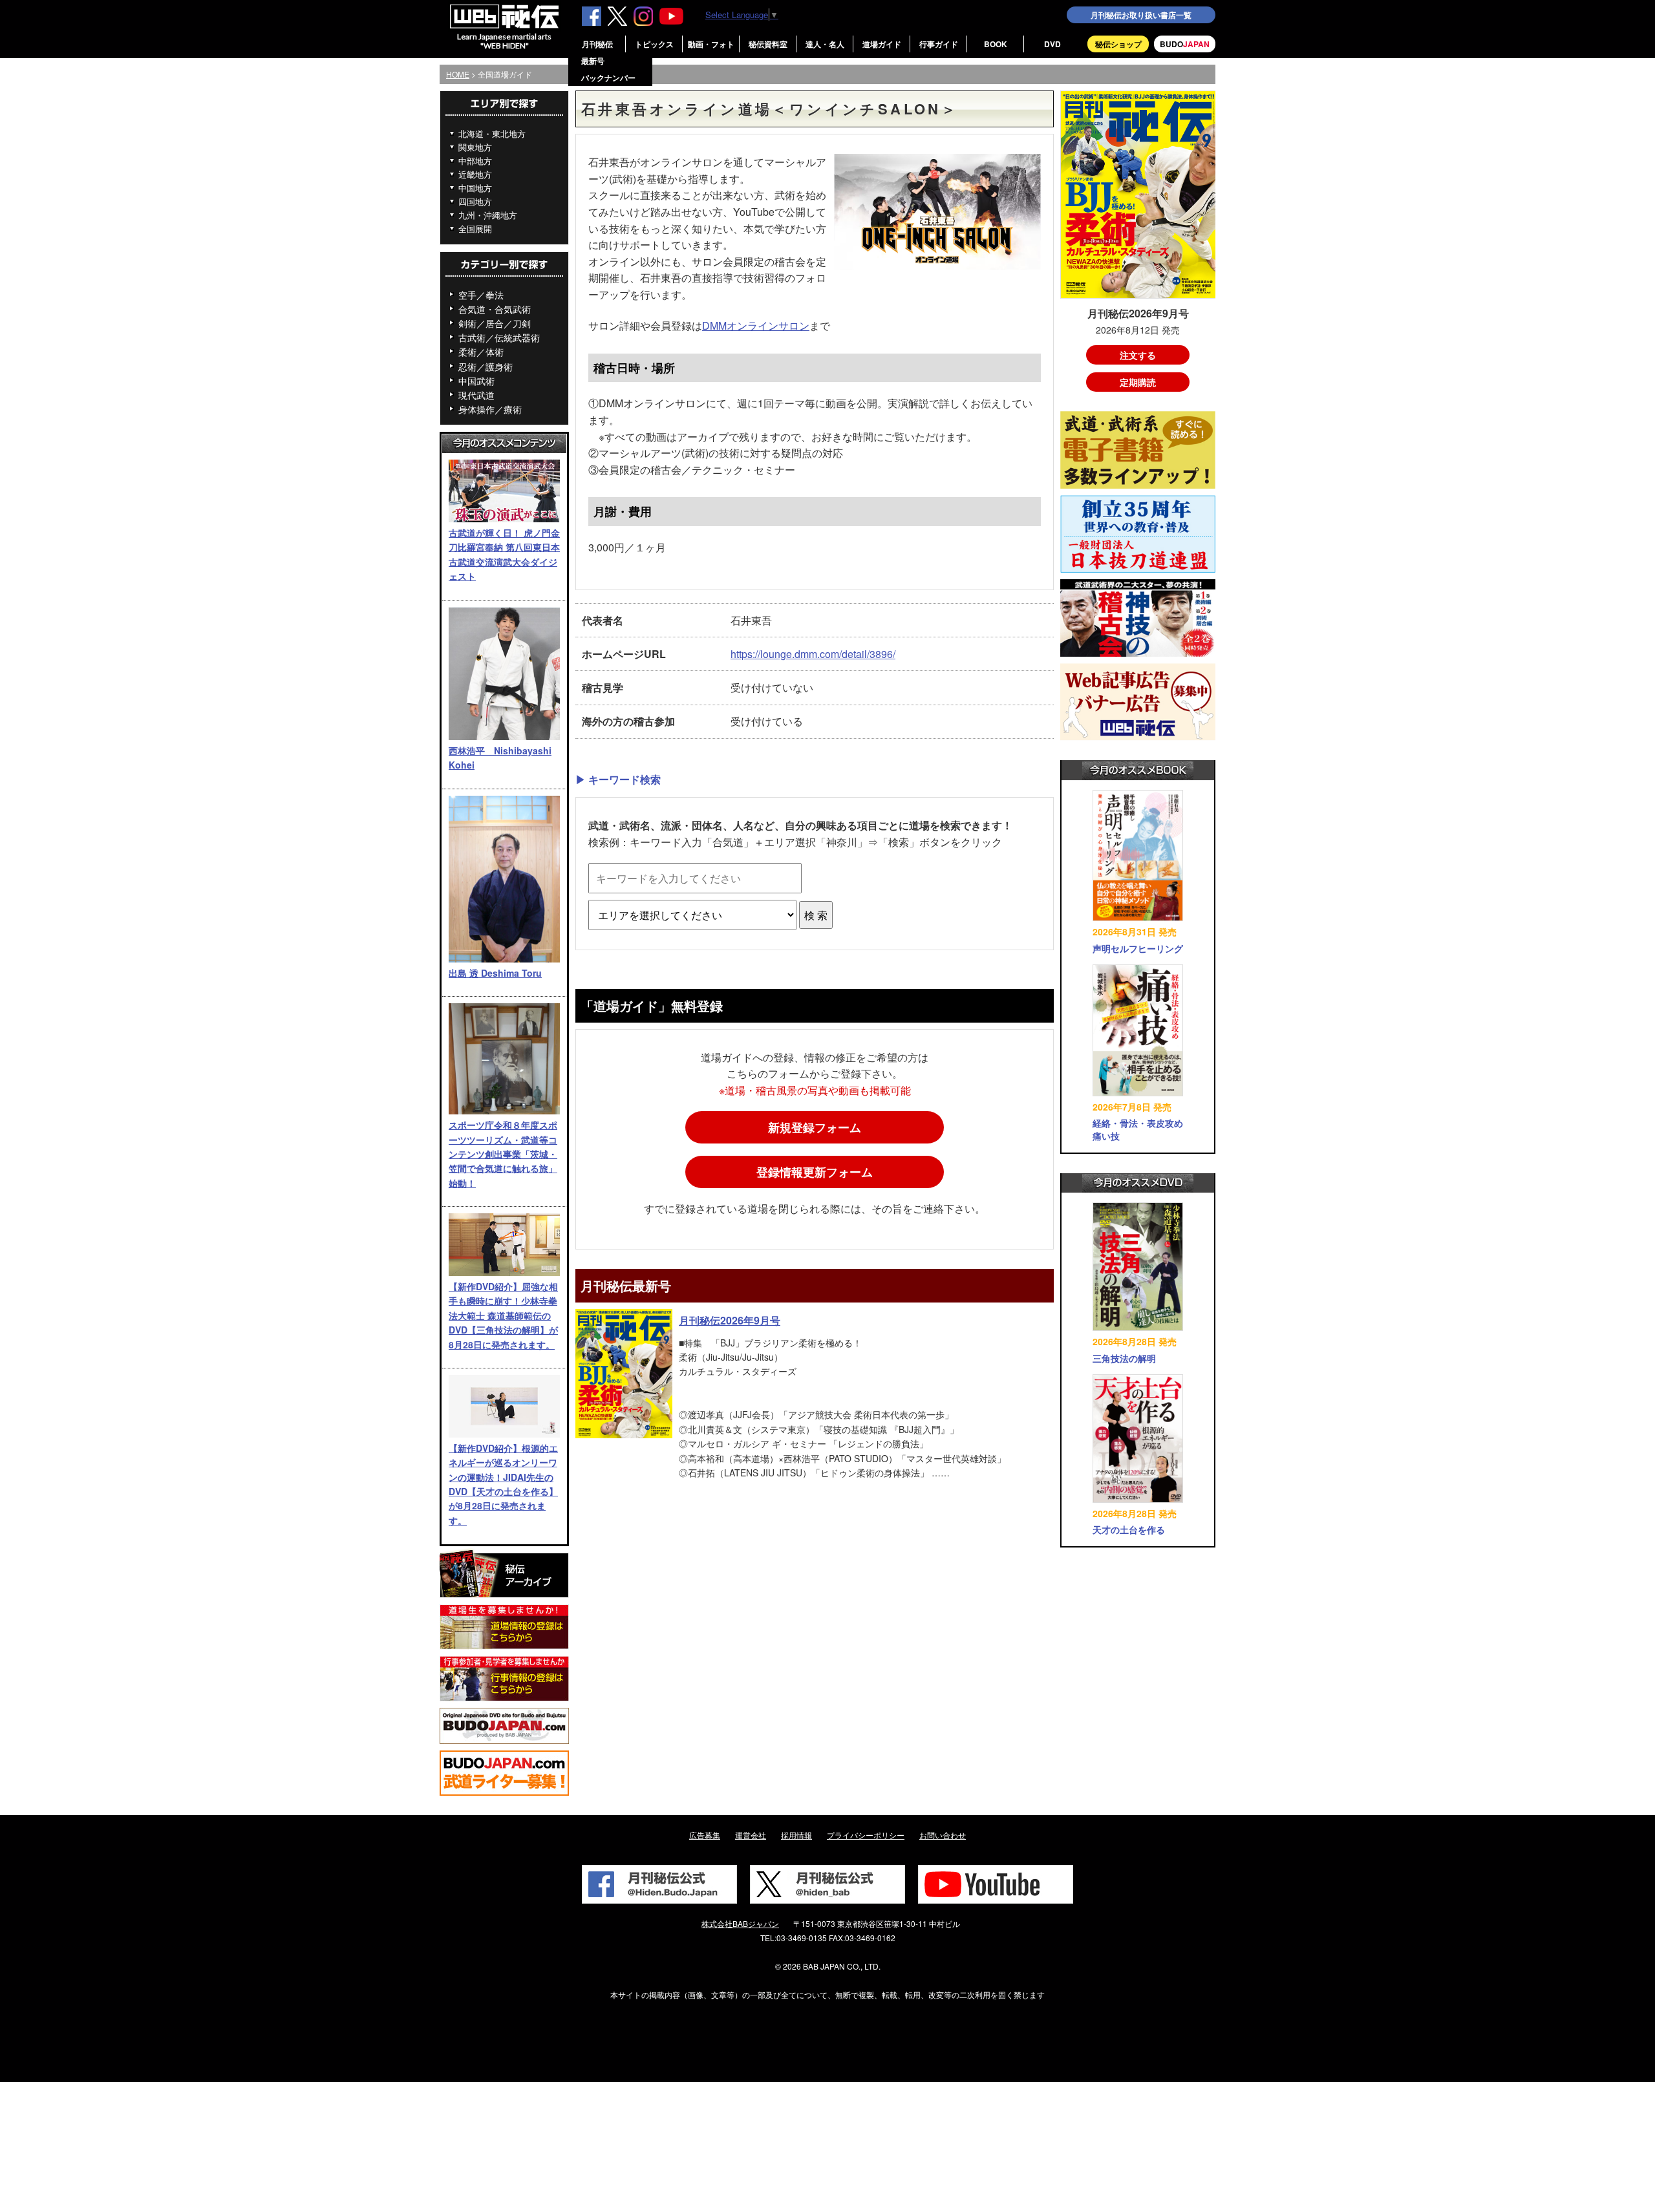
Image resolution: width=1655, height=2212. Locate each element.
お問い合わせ (943, 1835)
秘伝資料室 (768, 44)
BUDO (1185, 44)
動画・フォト (711, 44)
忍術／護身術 (486, 367)
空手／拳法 (481, 295)
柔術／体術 (481, 352)
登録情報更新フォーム (815, 1172)
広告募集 (705, 1835)
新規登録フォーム (815, 1127)
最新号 (593, 61)
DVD (1052, 44)
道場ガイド (882, 44)
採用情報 (796, 1835)
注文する (1138, 355)
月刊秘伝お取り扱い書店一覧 (1141, 15)
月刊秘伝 (597, 44)
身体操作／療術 (490, 409)
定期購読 (1138, 382)
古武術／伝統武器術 (499, 337)
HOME (458, 74)
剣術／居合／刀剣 (495, 323)
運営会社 (751, 1835)
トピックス (654, 44)
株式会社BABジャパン (740, 1923)
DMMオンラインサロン (756, 325)
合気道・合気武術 (495, 309)
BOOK (996, 44)
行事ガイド (939, 44)
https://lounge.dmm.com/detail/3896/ (813, 654)
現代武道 (476, 395)
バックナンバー (608, 78)
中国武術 (476, 381)
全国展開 (475, 229)
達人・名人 (825, 44)
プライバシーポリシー (866, 1835)
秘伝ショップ (1118, 44)
